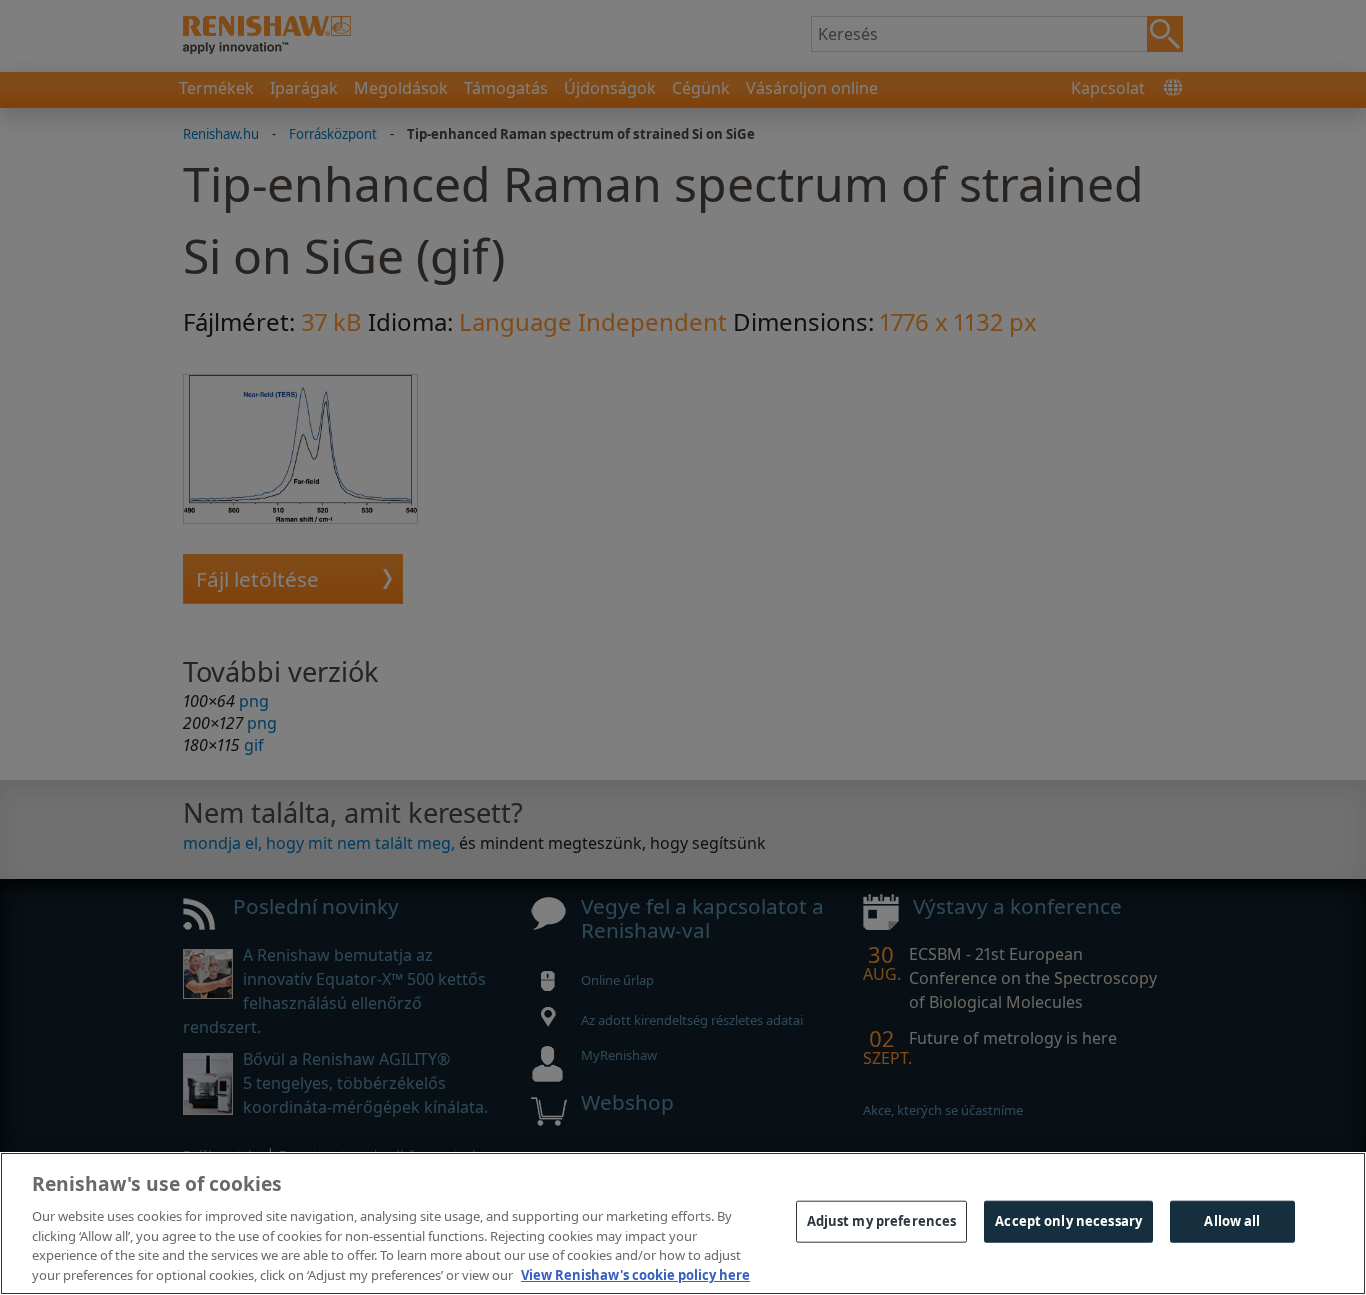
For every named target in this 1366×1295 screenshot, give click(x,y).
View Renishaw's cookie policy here (635, 1274)
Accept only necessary (1068, 1221)
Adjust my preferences (882, 1221)
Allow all (1232, 1221)
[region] (683, 1223)
